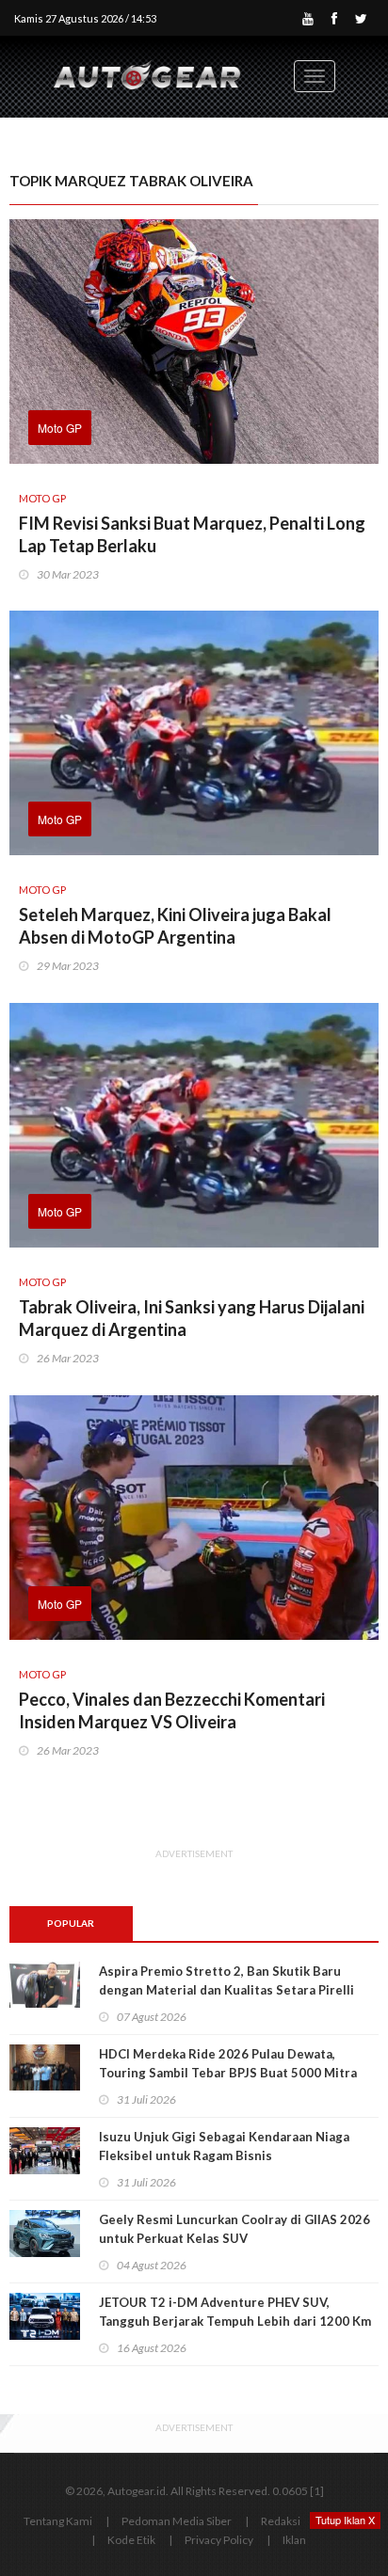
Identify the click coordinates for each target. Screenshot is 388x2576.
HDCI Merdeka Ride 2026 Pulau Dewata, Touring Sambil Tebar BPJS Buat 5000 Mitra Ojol (228, 2073)
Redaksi (281, 2521)
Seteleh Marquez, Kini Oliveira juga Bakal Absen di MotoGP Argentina (175, 926)
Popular (71, 1923)
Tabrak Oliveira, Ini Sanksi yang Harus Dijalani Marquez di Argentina (192, 1318)
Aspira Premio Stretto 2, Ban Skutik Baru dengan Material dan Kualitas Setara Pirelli (226, 1980)
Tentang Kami (58, 2521)
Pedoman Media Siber (177, 2521)
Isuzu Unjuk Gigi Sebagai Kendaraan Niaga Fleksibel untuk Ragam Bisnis (224, 2146)
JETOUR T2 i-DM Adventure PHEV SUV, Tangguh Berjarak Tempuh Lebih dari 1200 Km (236, 2312)
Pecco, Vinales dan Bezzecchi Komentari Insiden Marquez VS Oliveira (172, 1710)
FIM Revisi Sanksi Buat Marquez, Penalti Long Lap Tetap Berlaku (192, 534)
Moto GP (60, 428)
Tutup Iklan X (345, 2520)
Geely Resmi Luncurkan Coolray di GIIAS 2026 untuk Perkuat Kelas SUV (234, 2229)
